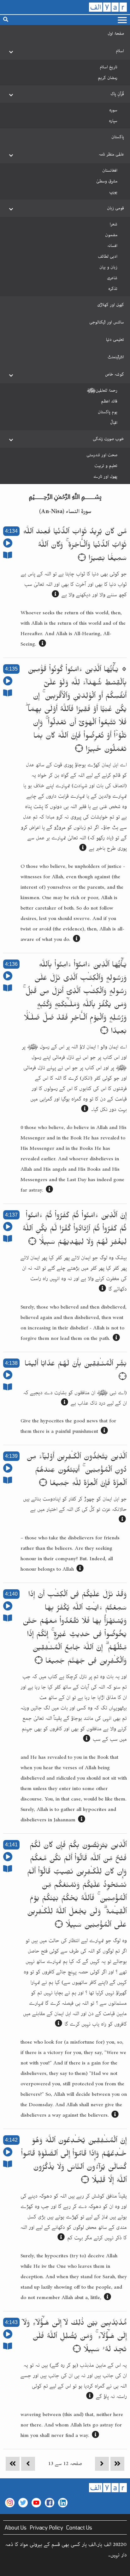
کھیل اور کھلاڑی (111, 305)
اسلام (120, 51)
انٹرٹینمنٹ (116, 357)
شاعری (112, 278)
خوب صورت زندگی (108, 439)
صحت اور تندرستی (102, 455)
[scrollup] (8, 2568)
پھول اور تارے (105, 476)
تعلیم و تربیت (106, 466)
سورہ (113, 110)
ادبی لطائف (108, 256)
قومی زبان (115, 208)
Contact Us (79, 2527)
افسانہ (112, 246)
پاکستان (118, 137)
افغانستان (110, 170)
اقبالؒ (114, 423)
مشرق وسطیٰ (107, 181)
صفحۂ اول (116, 34)
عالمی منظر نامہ (111, 154)
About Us (16, 2527)
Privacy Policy (46, 2527)
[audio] (8, 545)
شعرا (114, 224)
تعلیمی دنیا (115, 340)
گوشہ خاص (115, 374)
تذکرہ (113, 289)
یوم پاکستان (108, 412)
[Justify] (122, 20)
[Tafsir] (8, 557)
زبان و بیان (108, 267)
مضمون (111, 235)
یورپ (113, 192)
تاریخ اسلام (109, 67)
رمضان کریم (108, 78)
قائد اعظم (109, 401)
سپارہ (113, 121)
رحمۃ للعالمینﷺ (102, 390)
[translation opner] (55, 595)
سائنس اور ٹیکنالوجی (107, 322)
